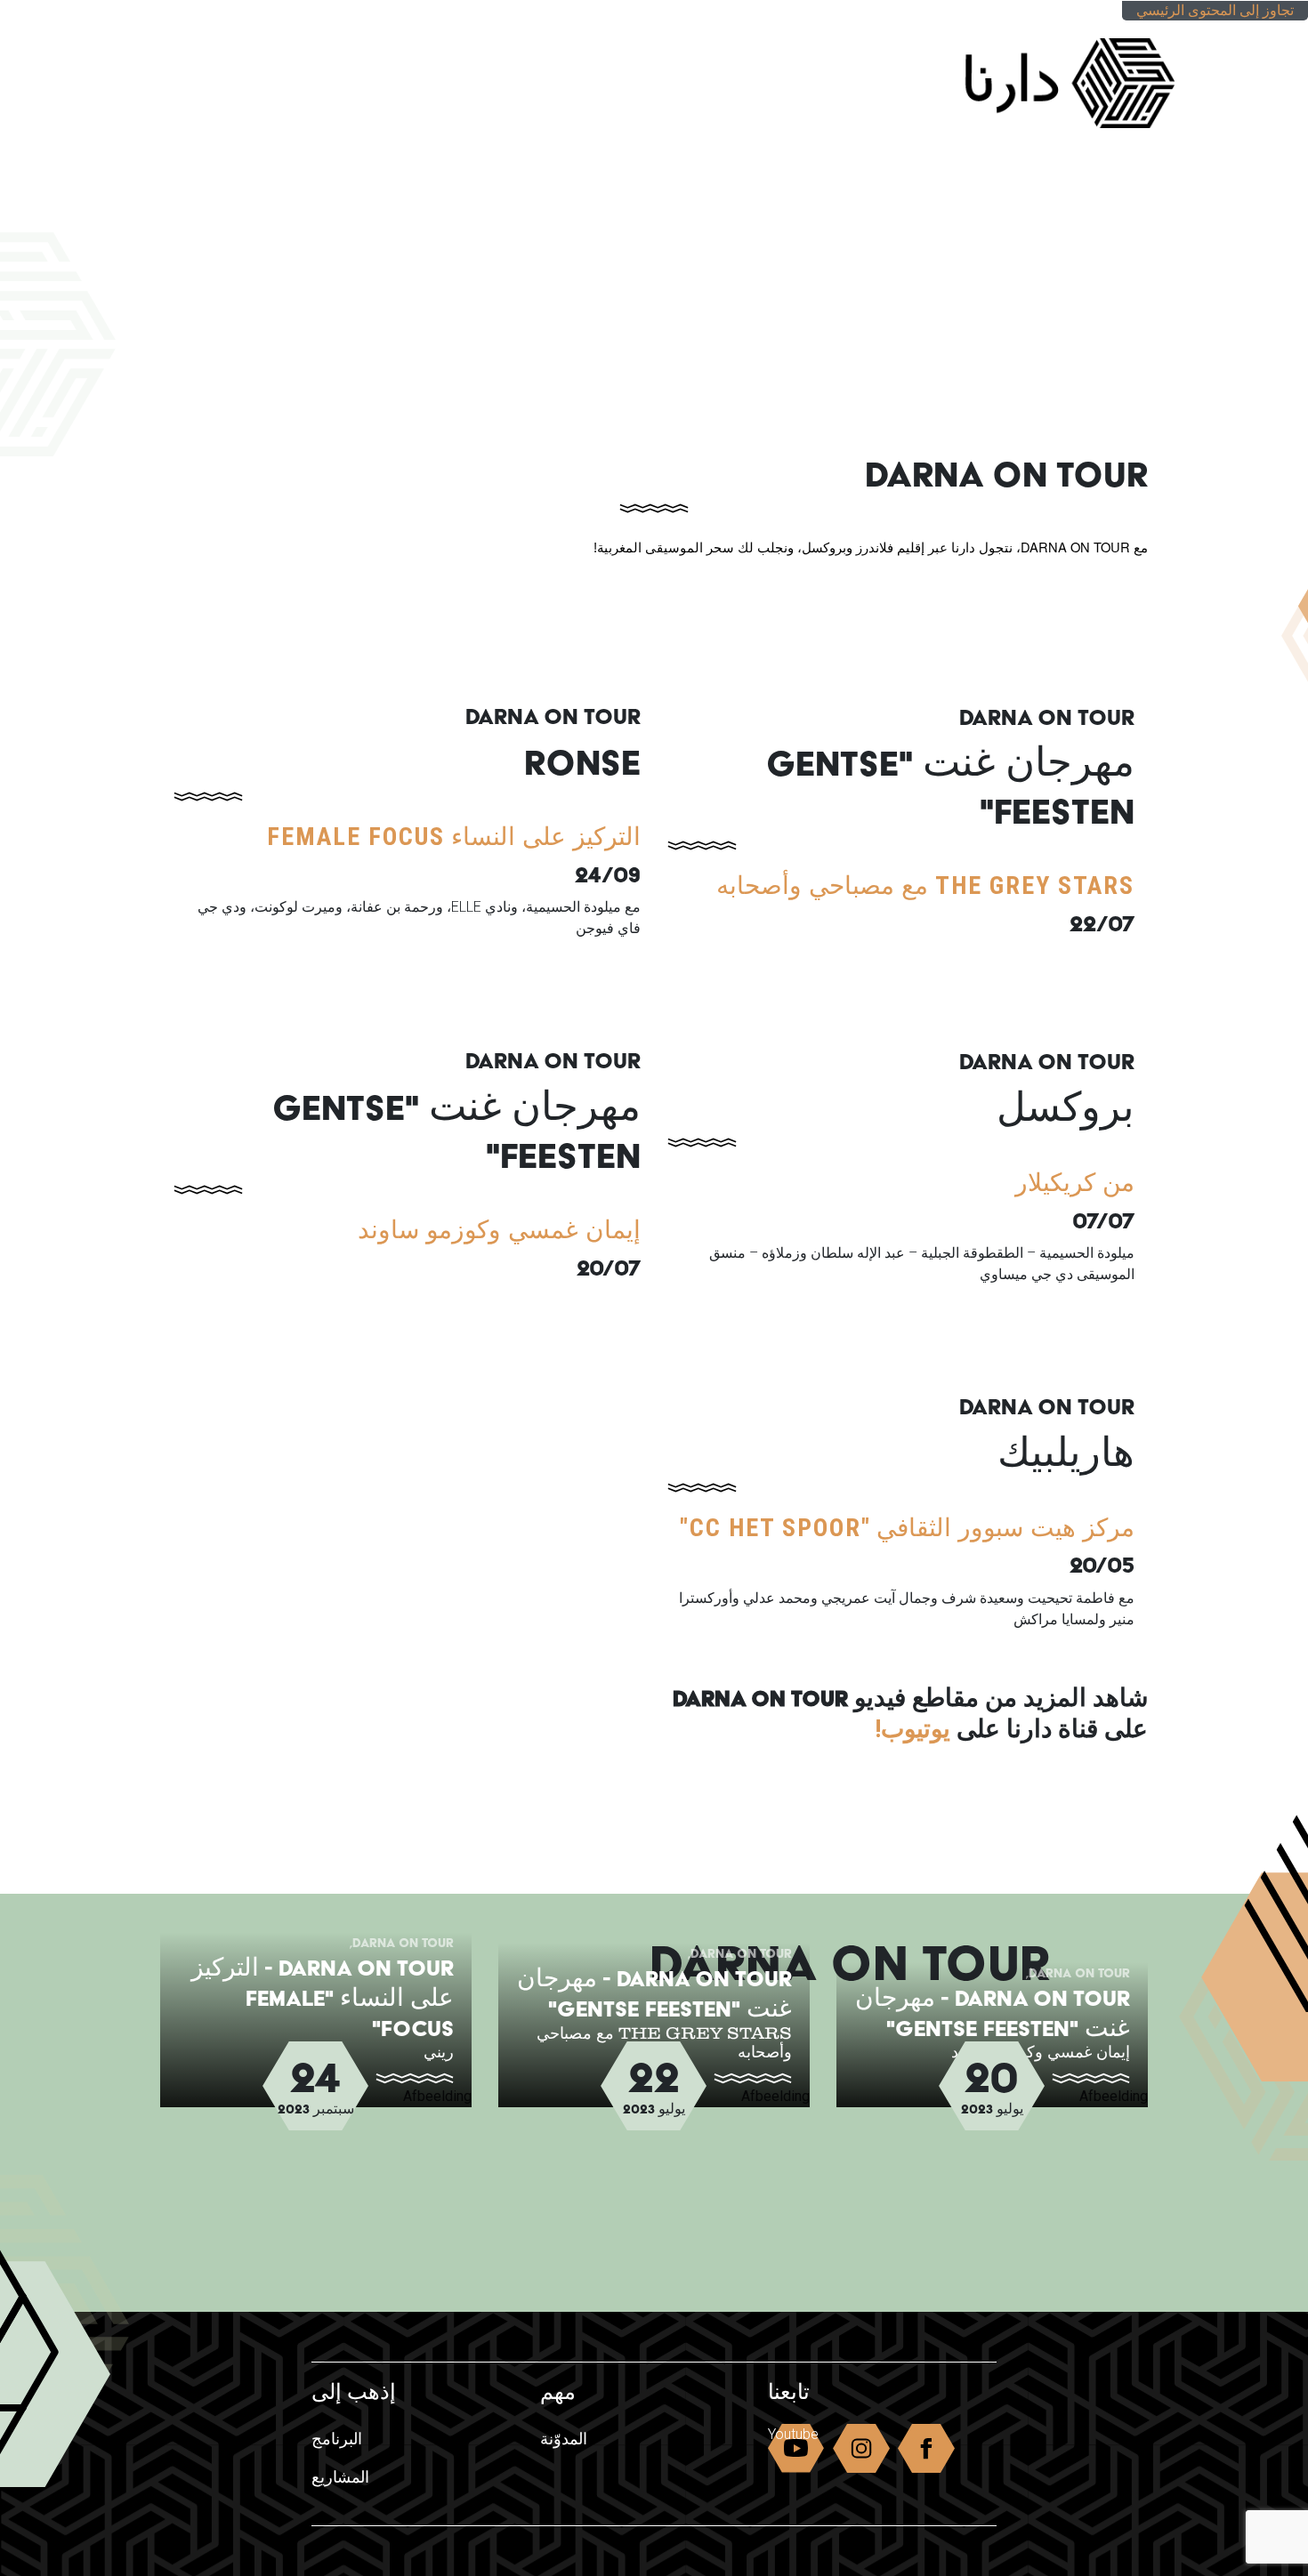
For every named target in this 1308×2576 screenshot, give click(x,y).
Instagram (861, 2452)
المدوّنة (450, 73)
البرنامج (537, 73)
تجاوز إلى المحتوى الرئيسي (1215, 10)
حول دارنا (348, 38)
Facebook (926, 2452)
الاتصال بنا (275, 73)
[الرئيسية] (1052, 75)
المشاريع (359, 73)
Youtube (793, 2434)
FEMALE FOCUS (356, 837)
